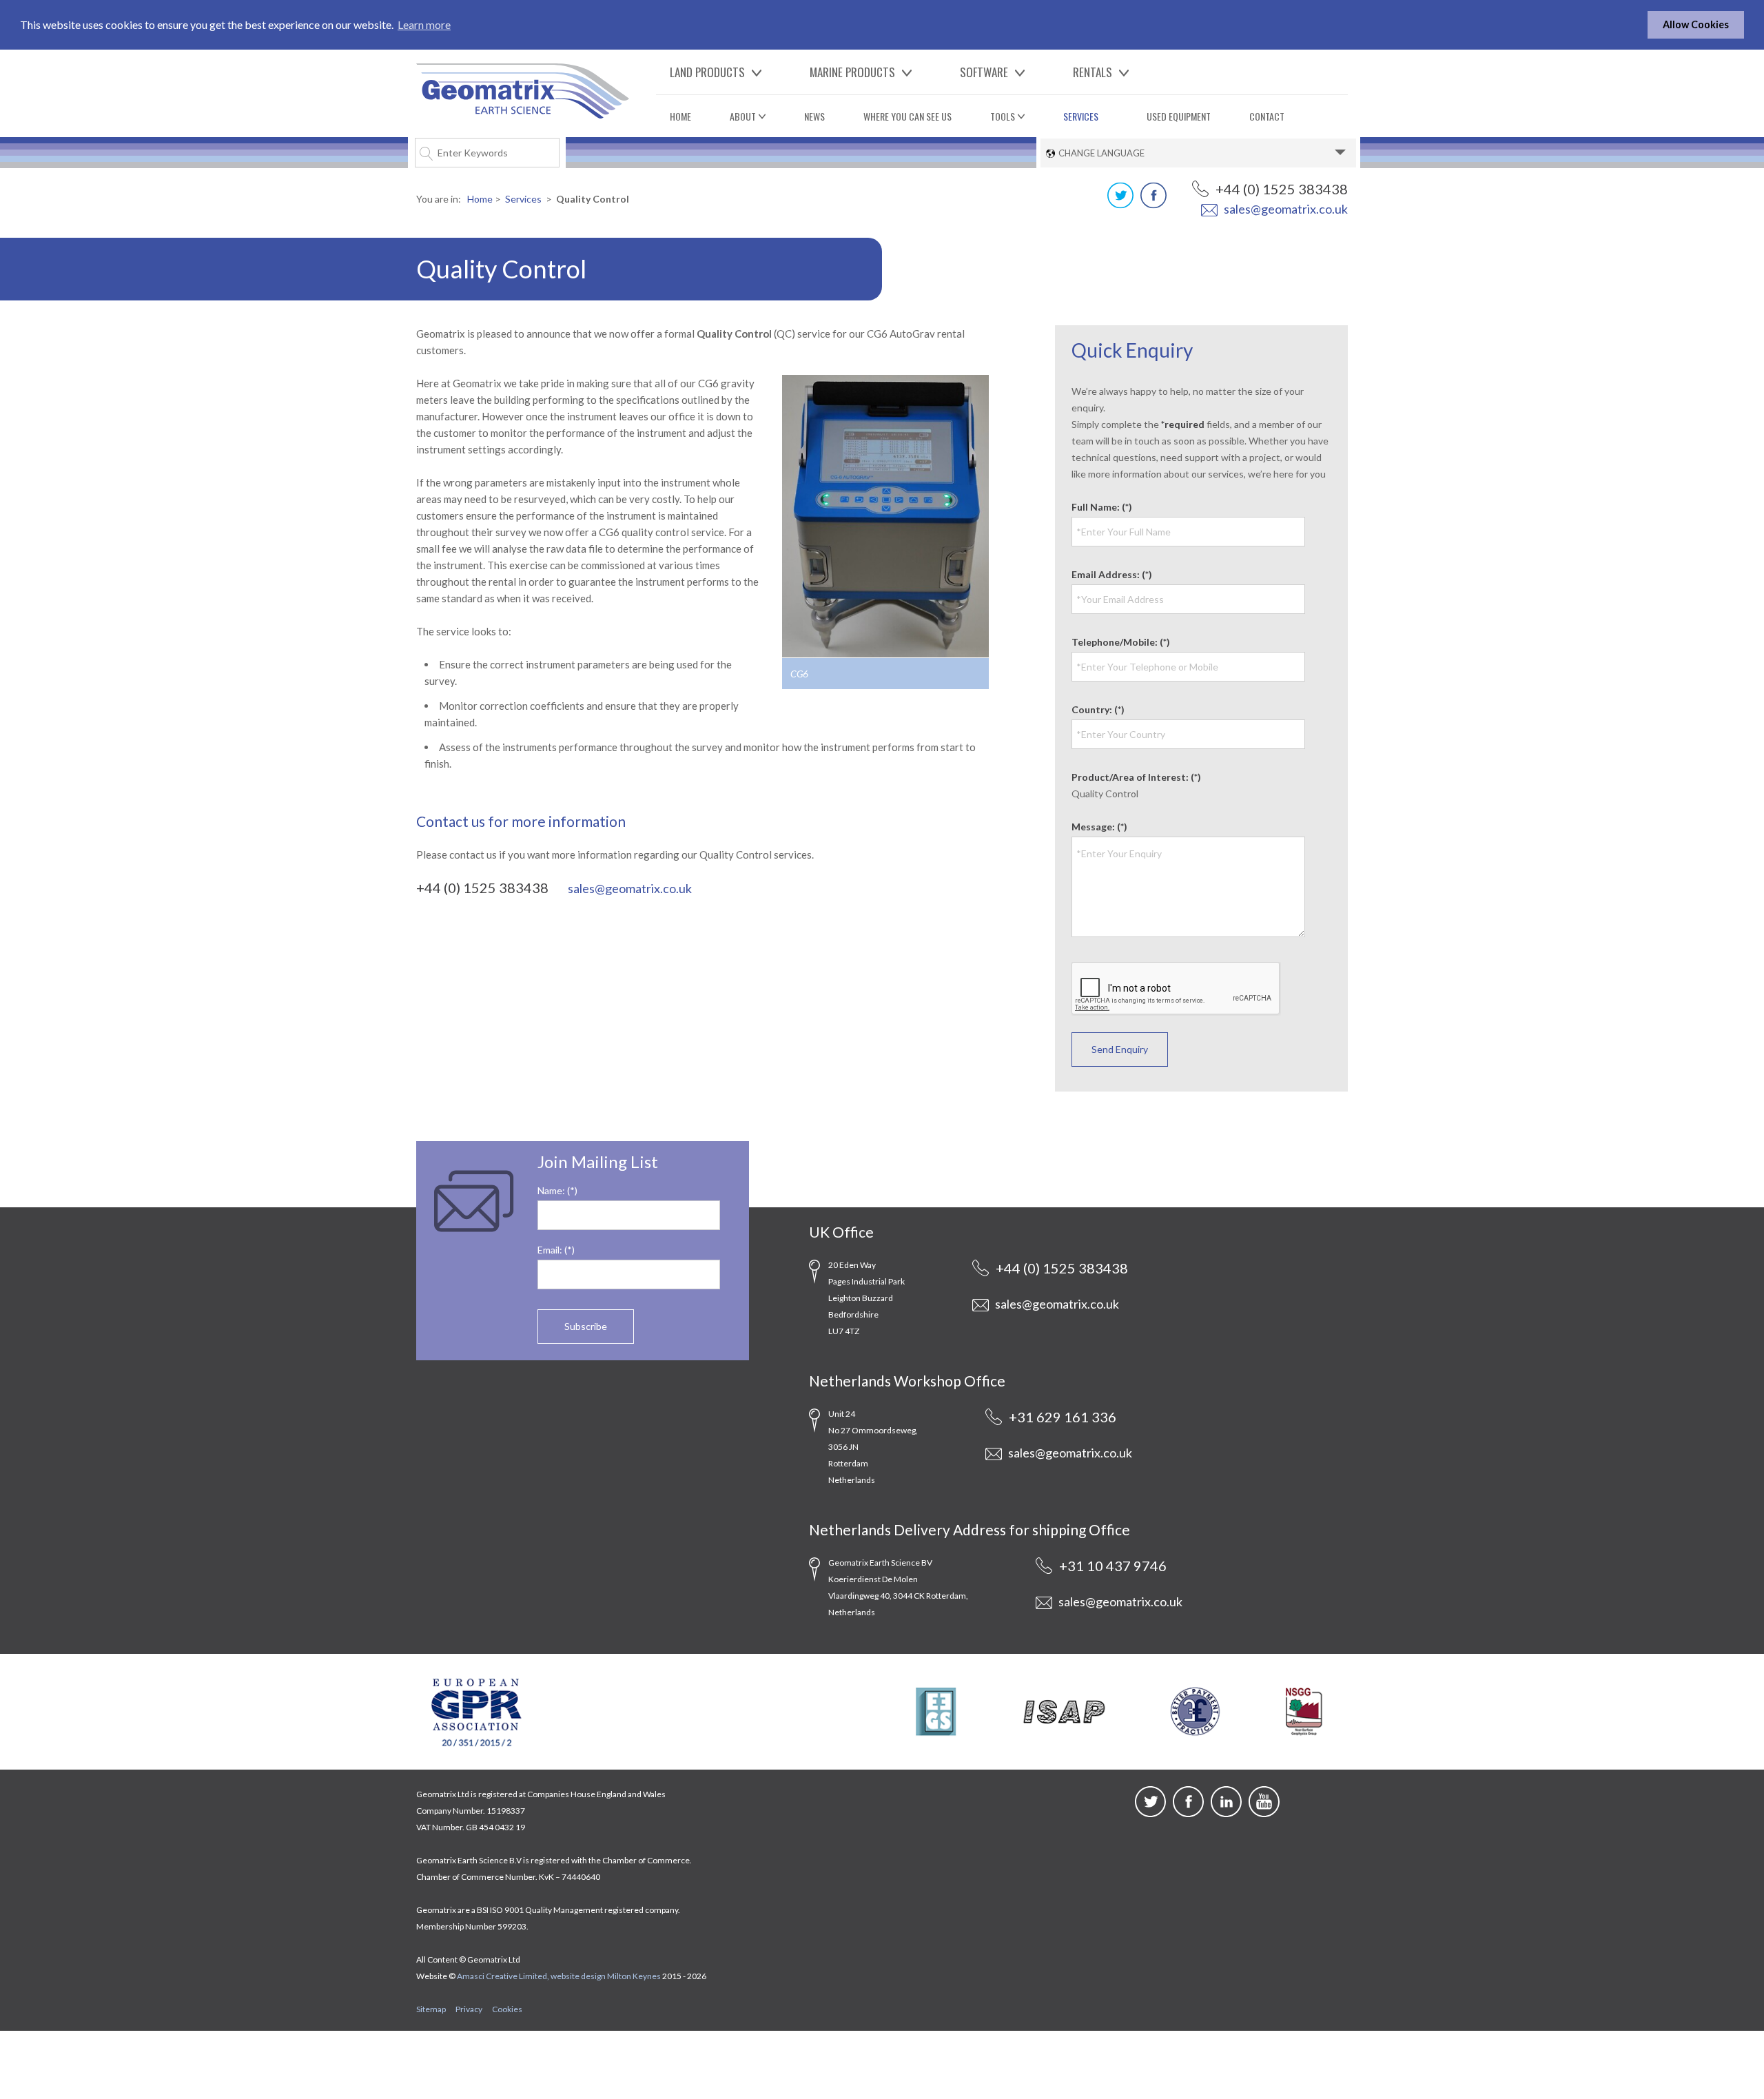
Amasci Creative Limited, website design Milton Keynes (559, 1976)
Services (1081, 116)
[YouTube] (1264, 1813)
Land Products (707, 72)
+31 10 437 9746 (1111, 1566)
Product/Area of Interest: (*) (1136, 777)
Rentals (1093, 72)
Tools (1003, 116)
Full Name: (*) (1102, 507)
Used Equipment (1179, 116)
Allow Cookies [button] (1696, 24)
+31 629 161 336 (1061, 1417)
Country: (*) (1098, 709)
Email (548, 1250)
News (814, 116)
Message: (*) (1099, 827)
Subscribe (586, 1326)
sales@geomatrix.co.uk (1285, 209)
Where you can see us (907, 116)
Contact (1267, 116)
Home (680, 116)
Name (550, 1190)
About (743, 116)
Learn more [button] (424, 24)
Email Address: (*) (1112, 574)
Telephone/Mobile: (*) (1121, 642)
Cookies (507, 2009)
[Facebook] (1153, 204)
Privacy (469, 2009)
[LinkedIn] (1226, 1813)
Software (984, 72)
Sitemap (431, 2009)
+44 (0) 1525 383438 (1280, 189)
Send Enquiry (1120, 1049)
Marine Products (852, 72)
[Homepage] (523, 89)
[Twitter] (1120, 204)
